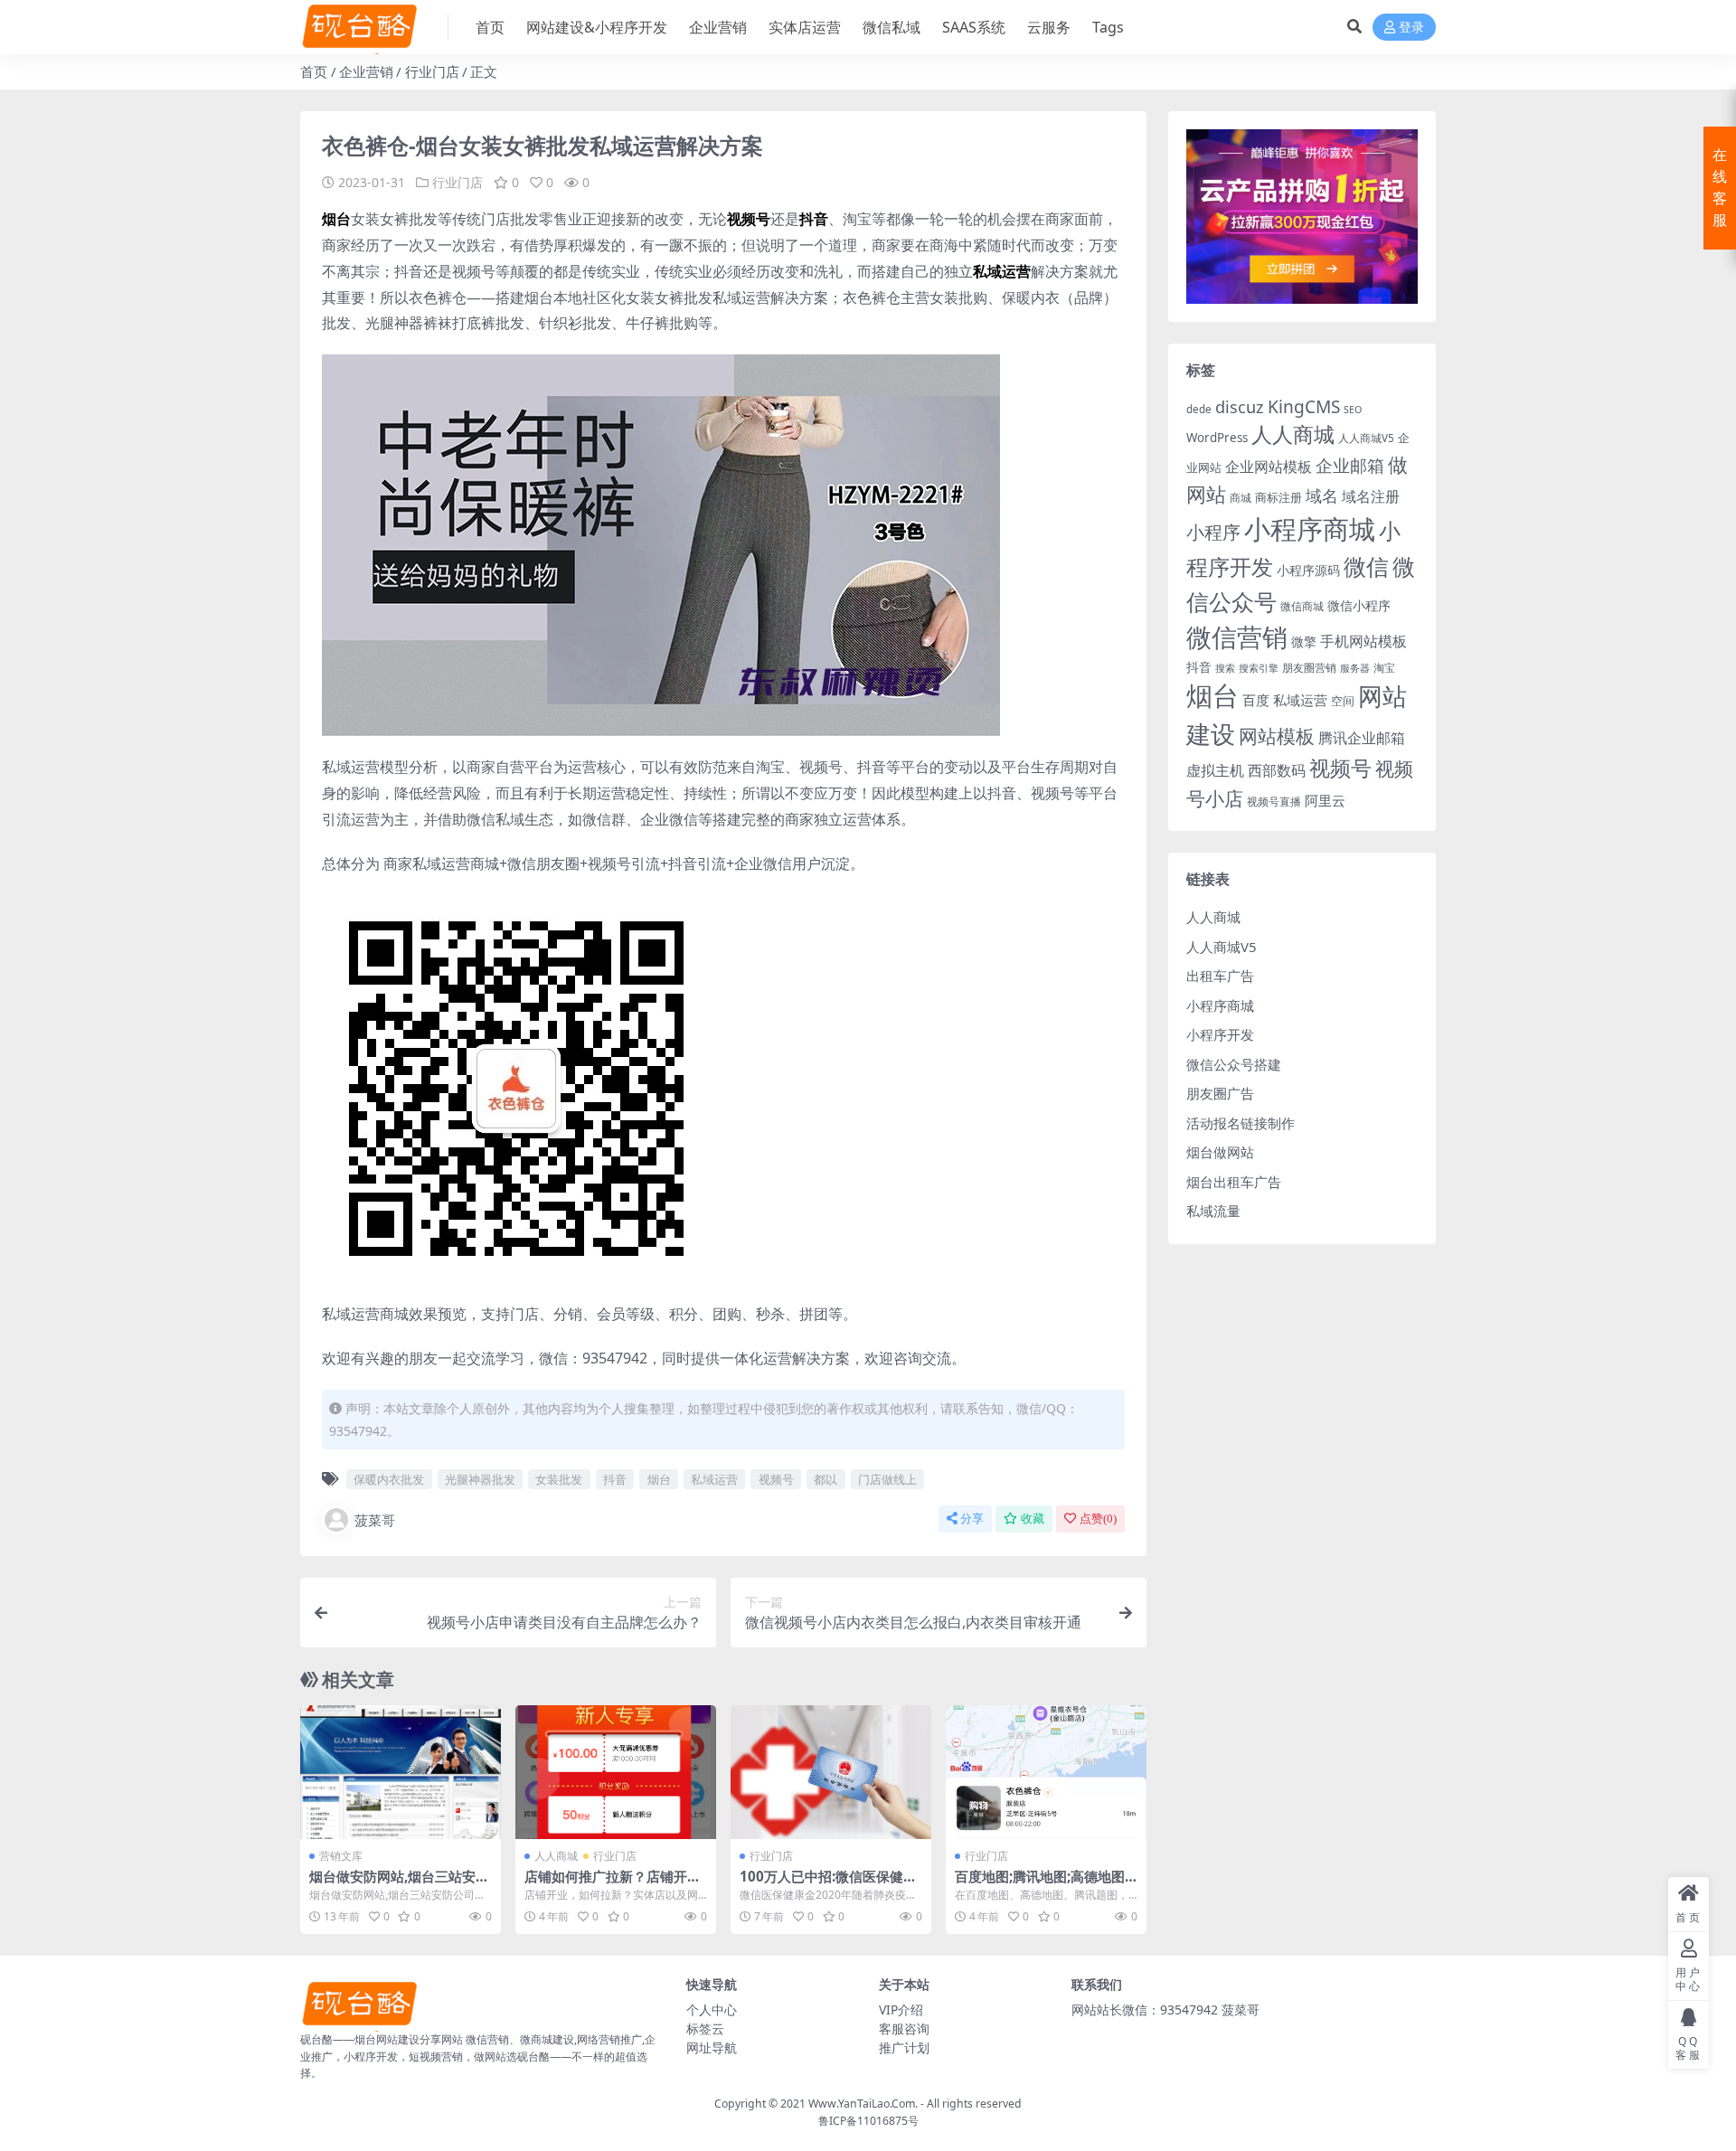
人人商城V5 (1366, 438)
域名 (1322, 495)
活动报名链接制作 (1241, 1123)
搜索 (1225, 668)
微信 (1366, 566)
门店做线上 (887, 1479)
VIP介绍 (901, 2009)
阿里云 (1325, 800)
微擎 (1304, 642)
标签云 (705, 2028)
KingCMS (1304, 407)
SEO (1353, 410)
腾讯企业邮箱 (1362, 737)
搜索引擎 (1259, 668)
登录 (1411, 28)
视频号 (776, 1479)
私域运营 (714, 1479)
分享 (972, 1519)
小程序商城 (1310, 529)
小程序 (1213, 532)
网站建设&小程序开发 (597, 27)
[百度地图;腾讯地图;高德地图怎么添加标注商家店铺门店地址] (1046, 1772)
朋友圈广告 (1220, 1093)
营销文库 (341, 1856)
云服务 (1049, 27)
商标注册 (1278, 497)
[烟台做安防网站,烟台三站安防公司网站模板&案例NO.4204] (401, 1772)
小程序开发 (1220, 1034)
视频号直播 (1274, 802)
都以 (826, 1479)
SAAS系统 (974, 27)
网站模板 (1277, 736)
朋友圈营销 (1309, 668)
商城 (1241, 498)
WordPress (1217, 438)
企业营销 (718, 27)
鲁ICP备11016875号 (868, 2121)
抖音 (615, 1479)
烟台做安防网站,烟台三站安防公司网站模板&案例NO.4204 (399, 1884)
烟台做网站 (1220, 1152)
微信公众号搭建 (1234, 1064)
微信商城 (1302, 606)
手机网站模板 (1363, 641)
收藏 (1033, 1519)
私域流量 (1213, 1211)
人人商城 (556, 1856)
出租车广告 (1220, 976)
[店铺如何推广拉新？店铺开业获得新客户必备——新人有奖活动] (616, 1772)
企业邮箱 (1350, 465)
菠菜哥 (375, 1520)
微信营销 (1237, 637)
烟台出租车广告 (1234, 1182)
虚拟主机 (1215, 770)
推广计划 (904, 2047)
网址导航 (712, 2047)
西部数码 (1277, 770)
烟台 (659, 1479)
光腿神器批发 (480, 1479)
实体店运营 (805, 27)
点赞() (1098, 1519)
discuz (1240, 407)
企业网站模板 (1269, 467)
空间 (1343, 701)
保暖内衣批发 (389, 1479)
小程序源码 (1308, 570)
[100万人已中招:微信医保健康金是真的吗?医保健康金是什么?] (831, 1772)
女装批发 (559, 1479)
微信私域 (892, 27)
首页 (490, 27)
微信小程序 (1359, 605)
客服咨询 (904, 2028)
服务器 (1355, 668)
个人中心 (712, 2009)
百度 (1256, 700)
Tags (1108, 27)
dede (1199, 409)
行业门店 (432, 71)
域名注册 (1371, 496)
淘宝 (1384, 668)
